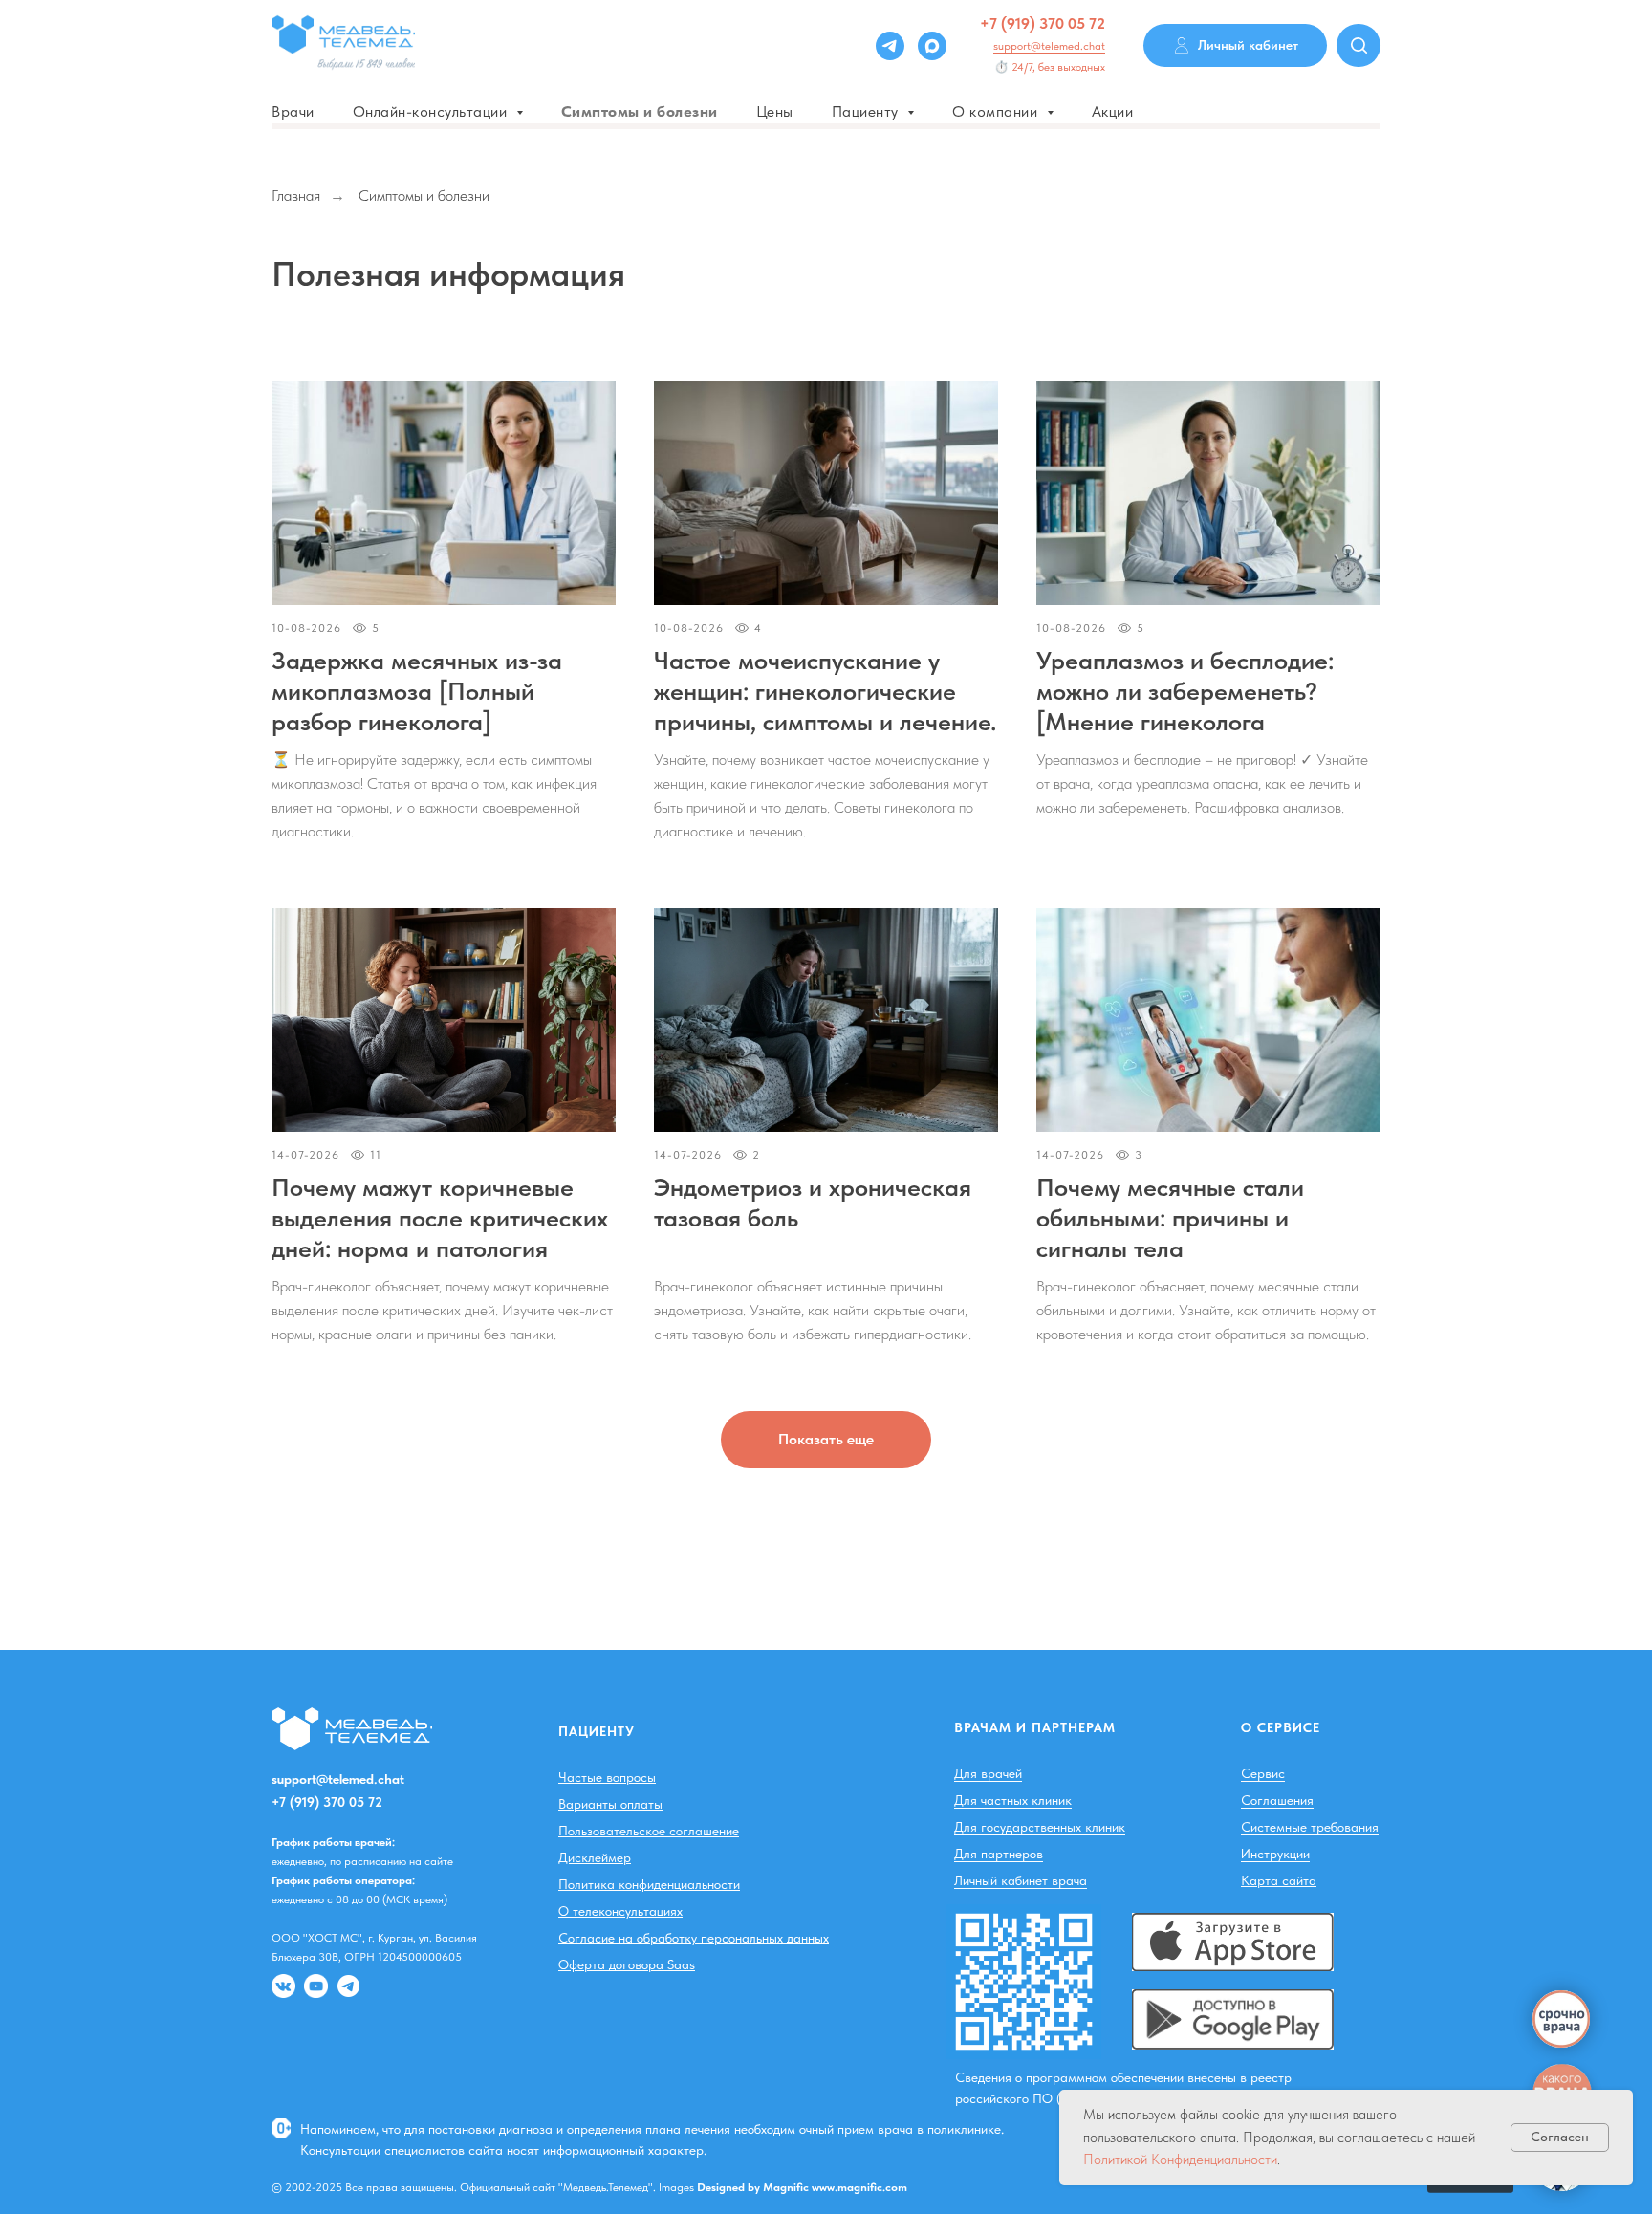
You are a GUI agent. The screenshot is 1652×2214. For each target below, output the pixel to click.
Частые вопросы (607, 1777)
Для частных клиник (1013, 1800)
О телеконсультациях (620, 1911)
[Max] (932, 46)
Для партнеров (999, 1854)
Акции (1113, 111)
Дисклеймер (595, 1857)
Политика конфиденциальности (649, 1884)
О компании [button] (997, 111)
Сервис (1263, 1773)
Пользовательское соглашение (649, 1831)
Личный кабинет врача (1021, 1880)
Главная (296, 195)
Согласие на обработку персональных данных (694, 1938)
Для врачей (988, 1773)
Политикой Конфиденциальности (1180, 2160)
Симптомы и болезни (640, 111)
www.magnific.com (859, 2187)
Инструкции (1275, 1854)
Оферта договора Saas (627, 1964)
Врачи (293, 111)
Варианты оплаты (610, 1804)
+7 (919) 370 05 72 (1043, 23)
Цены (775, 111)
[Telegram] (890, 46)
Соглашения (1277, 1800)
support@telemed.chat (1049, 46)
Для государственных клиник (1040, 1827)
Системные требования (1310, 1827)
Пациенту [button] (868, 111)
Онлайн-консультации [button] (432, 111)
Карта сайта (1279, 1880)
